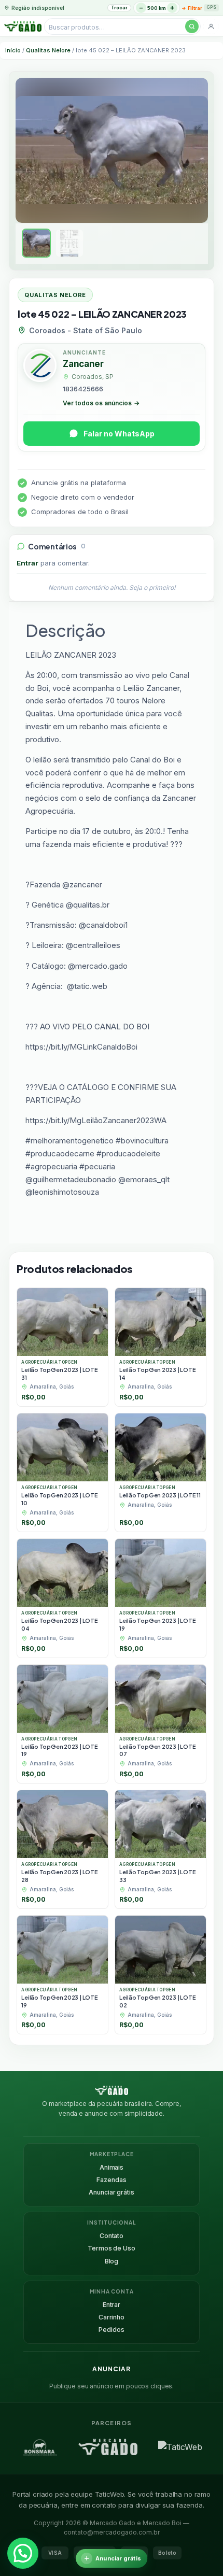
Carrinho (112, 2317)
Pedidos (111, 2330)
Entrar (27, 563)
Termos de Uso (111, 2248)
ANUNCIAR (112, 2369)
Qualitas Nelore (48, 50)
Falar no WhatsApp (119, 434)
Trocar (119, 8)
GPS (211, 7)
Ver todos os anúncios (101, 403)
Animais (112, 2167)
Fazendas (111, 2180)
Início (13, 50)
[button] (23, 2553)
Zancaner (83, 364)
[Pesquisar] (192, 26)
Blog (112, 2261)
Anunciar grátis (111, 2192)
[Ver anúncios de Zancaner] (40, 367)
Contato (112, 2236)
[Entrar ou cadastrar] (211, 26)
